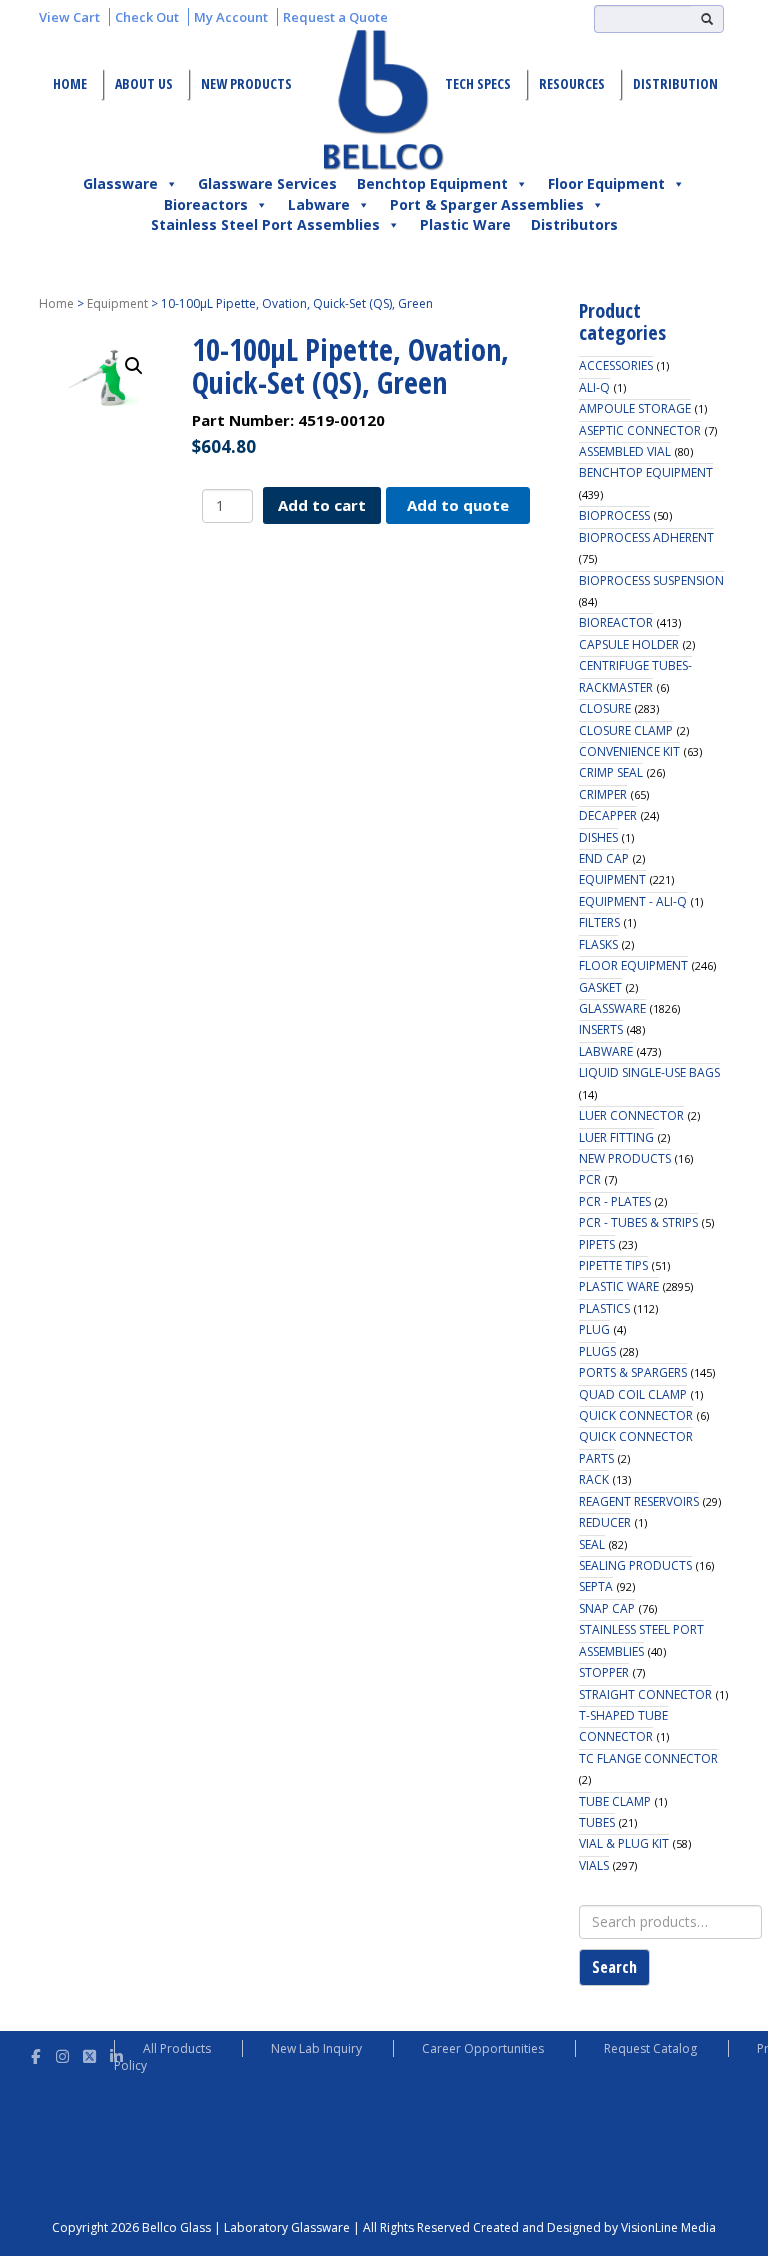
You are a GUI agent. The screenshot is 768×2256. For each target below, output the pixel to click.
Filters (599, 922)
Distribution (675, 83)
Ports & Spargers (633, 1372)
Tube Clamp (615, 1801)
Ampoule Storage (635, 408)
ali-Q (594, 387)
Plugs (597, 1351)
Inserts (601, 1029)
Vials (594, 1865)
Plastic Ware (465, 224)
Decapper (608, 815)
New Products (246, 83)
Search (614, 1967)
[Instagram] (62, 2053)
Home (70, 83)
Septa (596, 1586)
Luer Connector (631, 1115)
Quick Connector (636, 1415)
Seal (592, 1544)
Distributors (574, 224)
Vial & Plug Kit (624, 1843)
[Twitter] (89, 2053)
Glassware (120, 183)
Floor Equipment (606, 183)
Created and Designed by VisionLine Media (594, 2227)
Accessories (616, 365)
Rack (594, 1479)
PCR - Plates (615, 1201)
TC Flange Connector (648, 1758)
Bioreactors (206, 204)
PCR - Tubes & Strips (638, 1222)
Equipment (117, 303)
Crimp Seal (611, 772)
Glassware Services (267, 183)
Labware (319, 204)
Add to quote (458, 505)
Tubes (597, 1822)
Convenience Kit (629, 751)
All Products (177, 2048)
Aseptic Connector (640, 430)
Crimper (603, 794)
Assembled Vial (625, 451)
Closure (605, 708)
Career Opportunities (483, 2048)
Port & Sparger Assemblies (487, 204)
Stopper (604, 1672)
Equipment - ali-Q (633, 901)
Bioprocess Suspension (651, 580)
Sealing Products (635, 1565)
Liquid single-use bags (649, 1072)
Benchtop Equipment (432, 183)
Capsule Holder (629, 644)
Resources (572, 83)
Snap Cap (607, 1608)
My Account (231, 17)
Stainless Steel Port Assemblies (265, 224)
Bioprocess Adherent (646, 537)
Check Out (147, 17)
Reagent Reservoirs (639, 1501)
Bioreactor (616, 622)
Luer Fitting (616, 1137)
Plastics (604, 1308)
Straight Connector (645, 1694)
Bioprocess (614, 515)
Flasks (598, 944)
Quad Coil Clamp (633, 1394)
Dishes (598, 837)
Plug (594, 1329)
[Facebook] (35, 2053)
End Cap (604, 858)
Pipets (597, 1244)
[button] (134, 366)
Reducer (605, 1522)
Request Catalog (650, 2048)
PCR (590, 1179)
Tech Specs (478, 83)
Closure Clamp (626, 730)
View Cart (69, 17)
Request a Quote (335, 17)
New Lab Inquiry (316, 2048)
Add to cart (322, 505)
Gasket (600, 987)
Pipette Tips (613, 1265)
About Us (144, 83)
